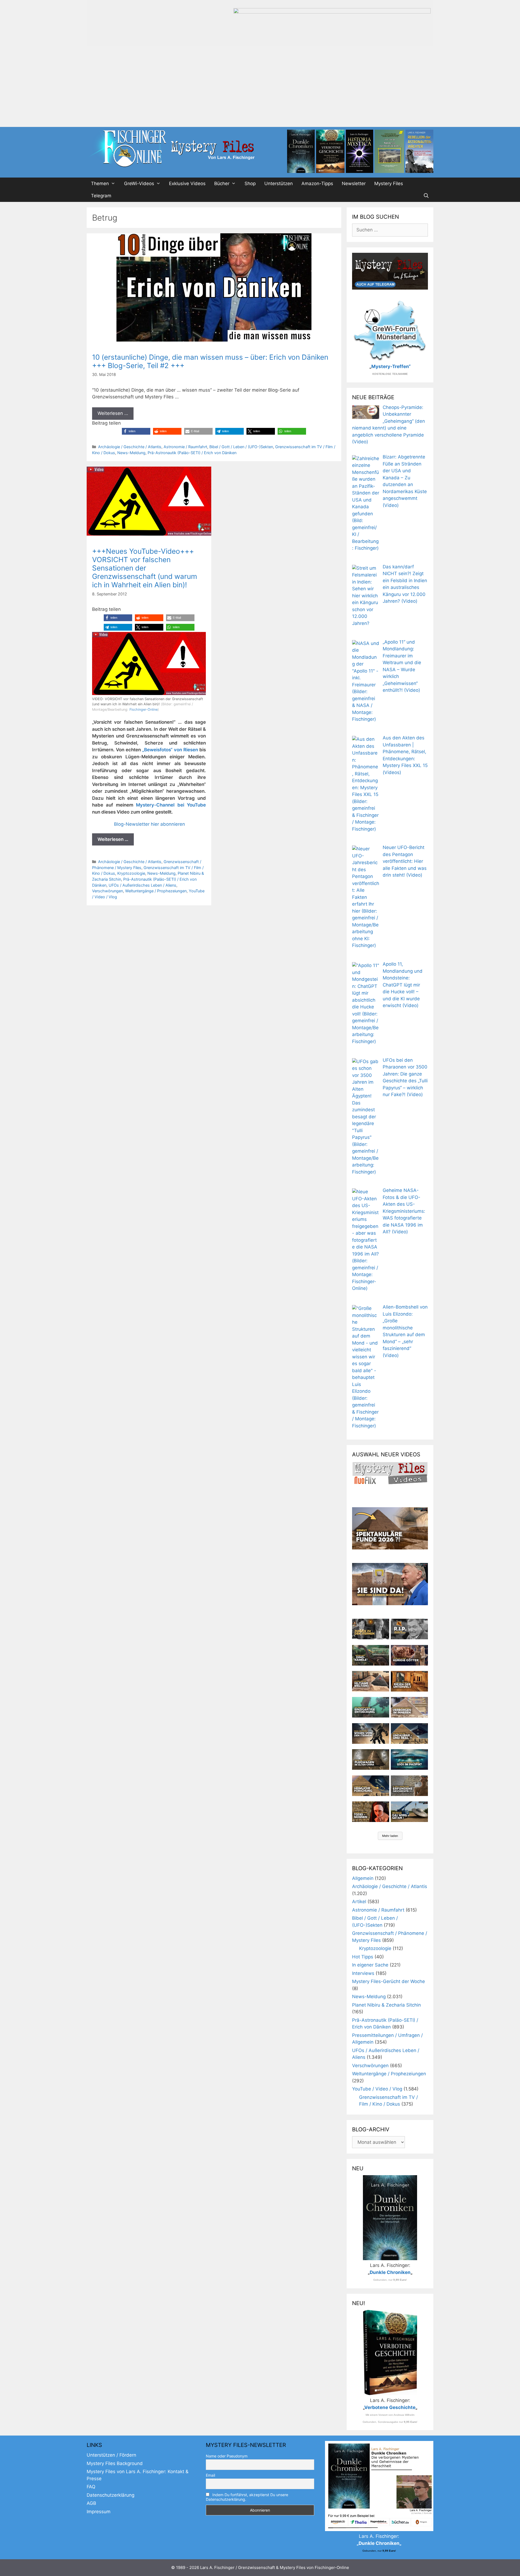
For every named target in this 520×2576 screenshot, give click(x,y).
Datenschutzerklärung (110, 2495)
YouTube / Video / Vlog (377, 2089)
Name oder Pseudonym (227, 2456)
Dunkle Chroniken (390, 2272)
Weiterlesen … (113, 413)
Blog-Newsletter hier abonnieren (149, 824)
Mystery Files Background (115, 2463)
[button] (136, 431)
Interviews (363, 1973)
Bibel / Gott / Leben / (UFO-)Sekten (241, 447)
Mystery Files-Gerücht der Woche (389, 1981)
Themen (100, 183)
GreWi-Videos (139, 183)
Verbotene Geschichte (390, 2407)
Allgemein (363, 1878)
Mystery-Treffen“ (391, 366)
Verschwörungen (108, 891)
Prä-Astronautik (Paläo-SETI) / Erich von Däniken (192, 453)
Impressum (99, 2512)
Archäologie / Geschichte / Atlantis (130, 447)
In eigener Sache (370, 1965)
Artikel (359, 1902)
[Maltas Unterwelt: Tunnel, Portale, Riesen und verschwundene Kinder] (409, 1681)
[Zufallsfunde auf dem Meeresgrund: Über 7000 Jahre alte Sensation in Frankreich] (371, 1707)
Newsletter (354, 183)
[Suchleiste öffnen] (426, 196)
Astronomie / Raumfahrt (185, 447)
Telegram (101, 196)
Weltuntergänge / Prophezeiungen (156, 891)
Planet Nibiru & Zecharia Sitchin (386, 2005)
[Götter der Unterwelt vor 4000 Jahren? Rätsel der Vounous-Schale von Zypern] (409, 1655)
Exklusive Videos (187, 183)
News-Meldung (131, 453)
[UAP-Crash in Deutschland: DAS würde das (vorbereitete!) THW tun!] (409, 1812)
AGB (91, 2503)
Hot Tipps (363, 1957)
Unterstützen (279, 183)
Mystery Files (389, 183)
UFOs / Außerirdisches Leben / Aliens (142, 885)
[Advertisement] (260, 86)
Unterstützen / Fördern (111, 2455)
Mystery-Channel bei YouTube (171, 805)
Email (210, 2475)
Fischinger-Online (144, 709)
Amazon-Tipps (317, 183)
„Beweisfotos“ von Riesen (171, 750)
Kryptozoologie (131, 873)
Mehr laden (390, 1836)
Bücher (222, 183)
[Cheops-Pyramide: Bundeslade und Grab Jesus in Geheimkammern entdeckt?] (409, 1707)
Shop (250, 183)
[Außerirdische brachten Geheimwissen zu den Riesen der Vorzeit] (371, 1733)
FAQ (91, 2487)
